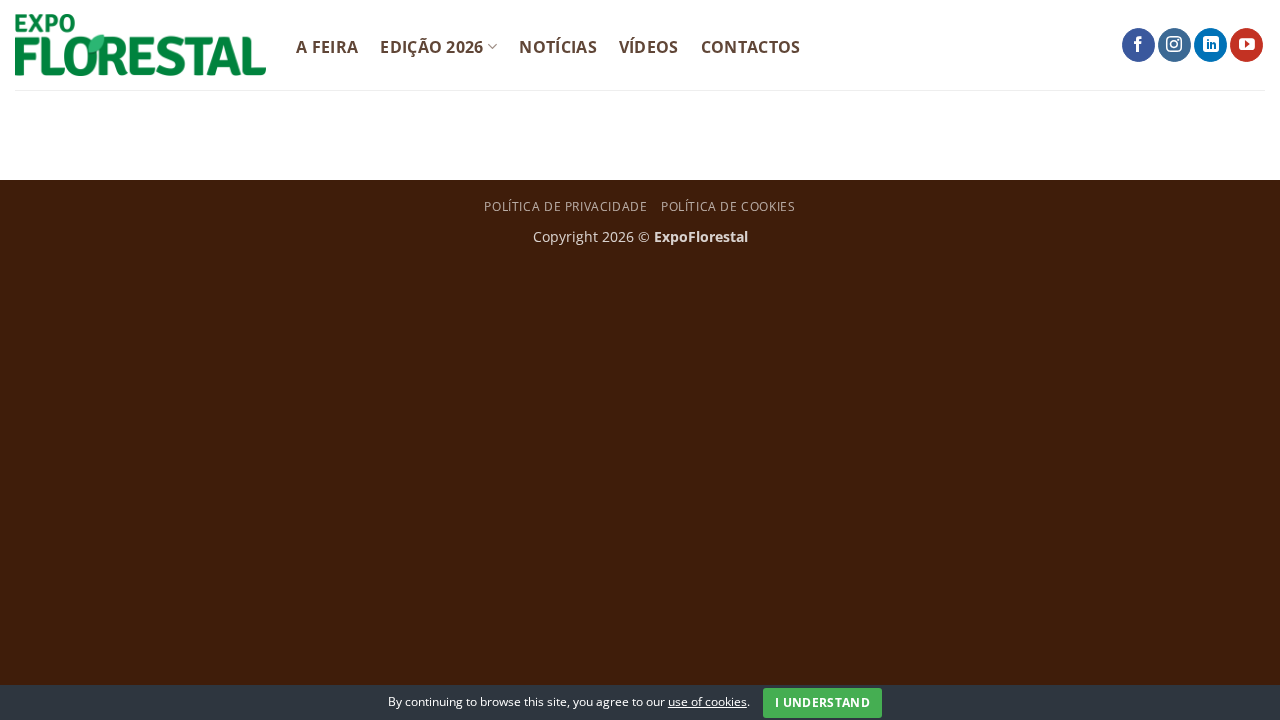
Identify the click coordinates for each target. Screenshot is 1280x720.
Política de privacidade (565, 206)
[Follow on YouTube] (1246, 45)
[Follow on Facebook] (1138, 45)
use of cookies (707, 701)
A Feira (327, 47)
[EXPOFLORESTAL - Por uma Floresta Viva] (140, 45)
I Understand (822, 702)
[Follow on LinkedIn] (1210, 45)
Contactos (751, 47)
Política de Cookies (728, 206)
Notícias (558, 47)
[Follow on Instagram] (1174, 45)
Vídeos (649, 47)
